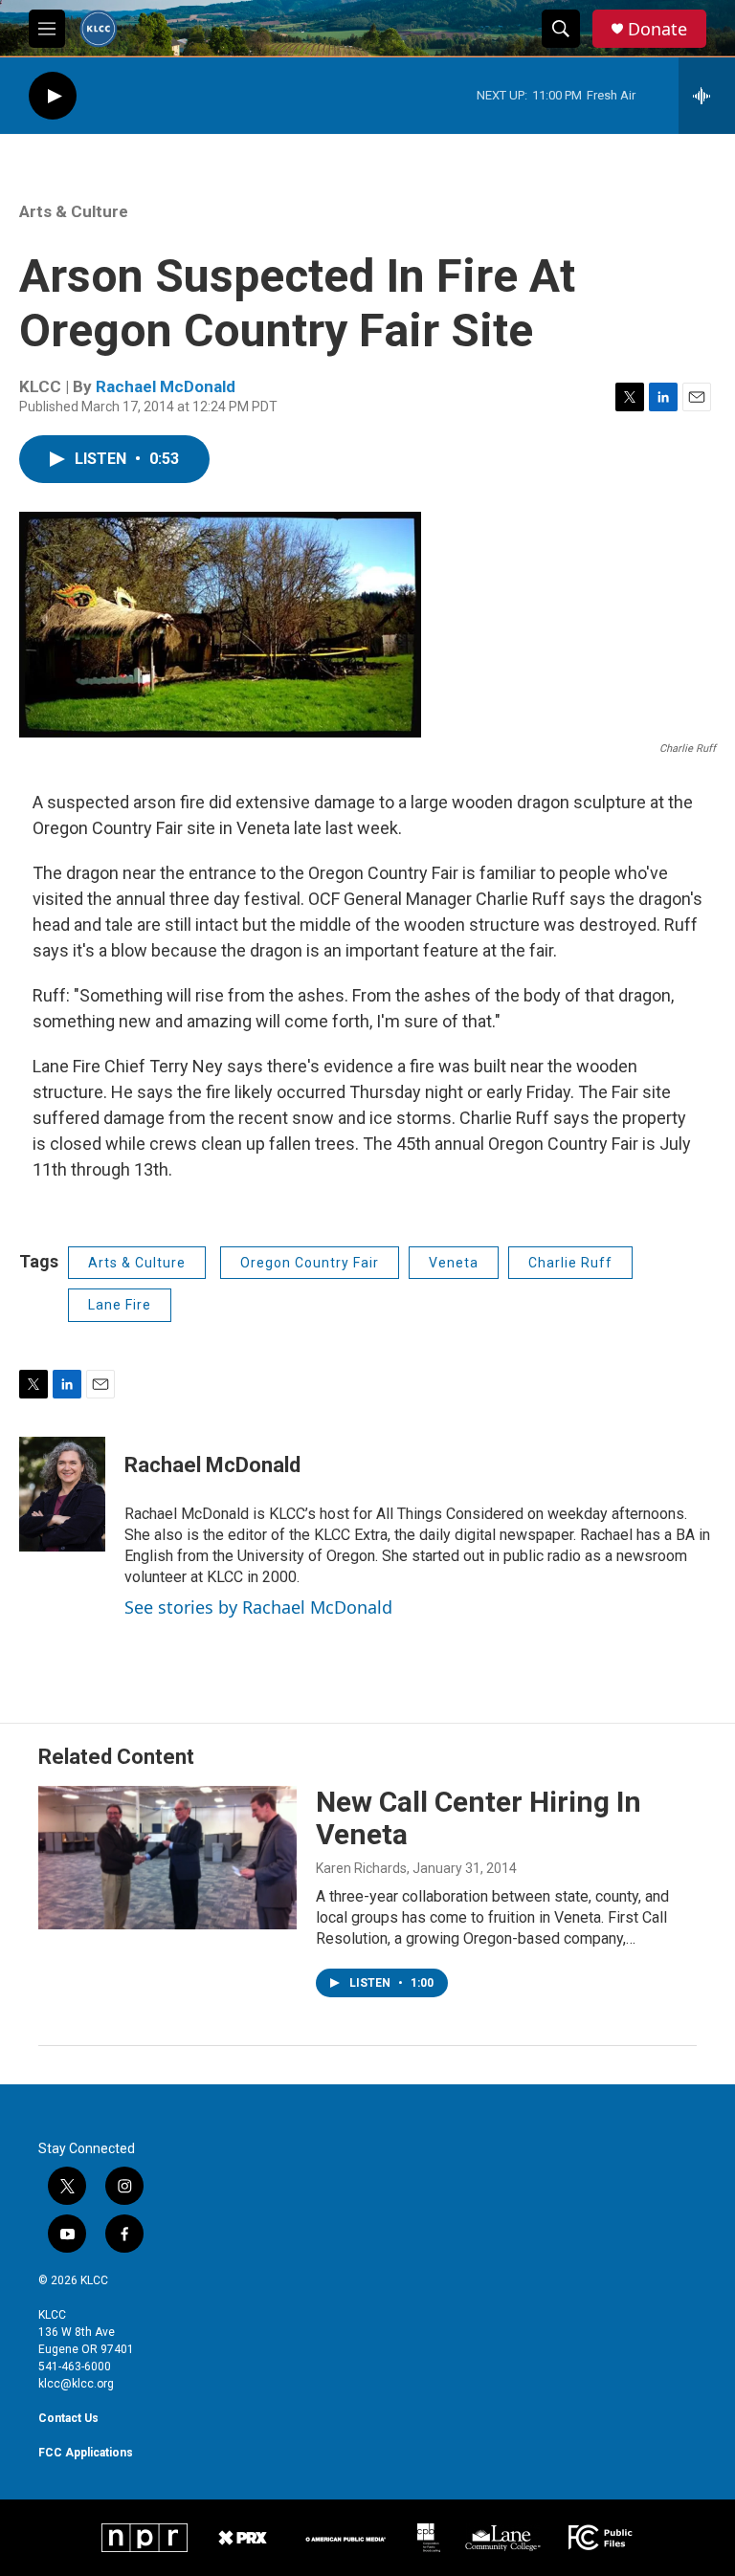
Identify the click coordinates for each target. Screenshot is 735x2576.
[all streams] (707, 96)
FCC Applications (86, 2453)
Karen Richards (361, 1868)
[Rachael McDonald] (62, 1494)
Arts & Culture (74, 211)
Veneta (454, 1263)
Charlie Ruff (570, 1263)
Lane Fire (120, 1305)
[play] (53, 96)
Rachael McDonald (166, 386)
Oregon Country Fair (310, 1263)
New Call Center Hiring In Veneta (479, 1818)
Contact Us (68, 2418)
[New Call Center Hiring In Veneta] (167, 1858)
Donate (657, 29)
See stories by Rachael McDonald (258, 1607)
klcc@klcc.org (76, 2384)
